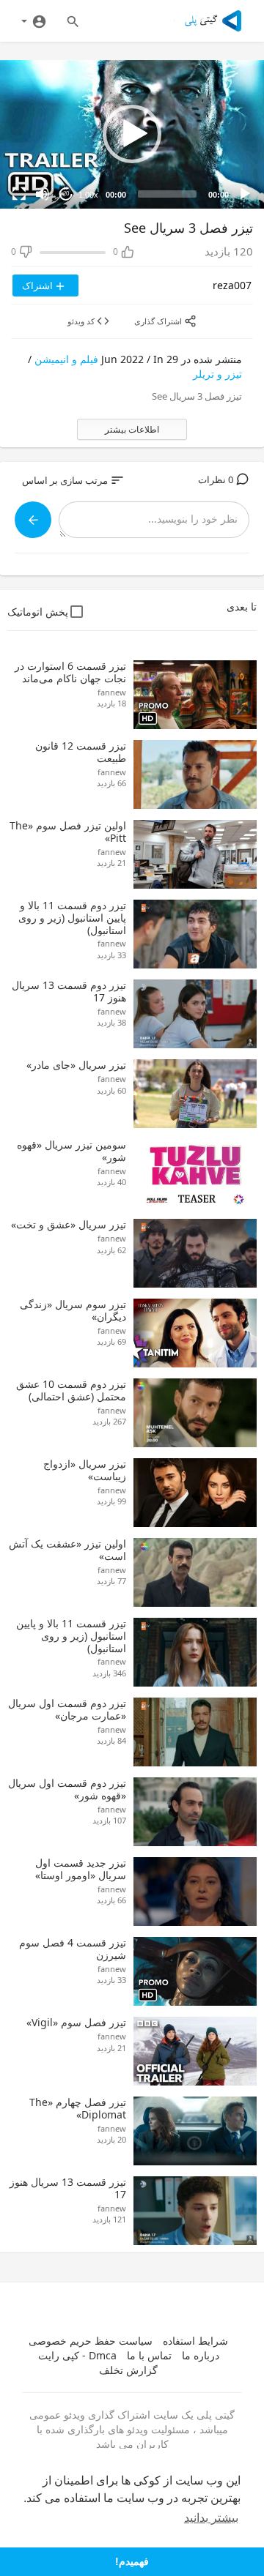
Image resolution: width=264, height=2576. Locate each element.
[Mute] (43, 194)
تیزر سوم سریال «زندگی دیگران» (73, 1310)
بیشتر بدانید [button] (211, 2518)
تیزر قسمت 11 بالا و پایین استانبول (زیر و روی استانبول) (71, 1636)
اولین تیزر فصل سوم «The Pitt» (68, 832)
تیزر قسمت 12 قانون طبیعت (81, 752)
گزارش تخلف (128, 2370)
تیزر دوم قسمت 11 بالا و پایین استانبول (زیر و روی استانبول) (72, 918)
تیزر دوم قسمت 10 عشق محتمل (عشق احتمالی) (71, 1390)
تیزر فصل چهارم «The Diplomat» (78, 2108)
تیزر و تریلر (217, 374)
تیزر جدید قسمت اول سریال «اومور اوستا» (81, 1869)
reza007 (232, 285)
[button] (132, 134)
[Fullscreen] (19, 194)
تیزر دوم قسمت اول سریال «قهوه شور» (67, 1789)
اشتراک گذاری (159, 321)
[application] (132, 134)
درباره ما (201, 2355)
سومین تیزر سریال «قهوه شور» (71, 1151)
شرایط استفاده (195, 2341)
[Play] (245, 194)
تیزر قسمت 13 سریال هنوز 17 (68, 2188)
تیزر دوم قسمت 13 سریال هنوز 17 (69, 991)
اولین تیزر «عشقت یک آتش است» (67, 1550)
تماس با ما (149, 2355)
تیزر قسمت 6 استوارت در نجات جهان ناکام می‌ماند (70, 672)
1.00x (88, 195)
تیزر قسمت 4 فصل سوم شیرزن (73, 1949)
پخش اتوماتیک (38, 612)
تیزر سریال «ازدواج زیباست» (85, 1470)
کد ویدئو (82, 321)
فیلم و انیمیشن (66, 359)
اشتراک (38, 285)
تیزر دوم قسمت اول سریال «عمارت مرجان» (67, 1709)
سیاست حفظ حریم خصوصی (91, 2341)
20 (66, 194)
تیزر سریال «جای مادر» (76, 1065)
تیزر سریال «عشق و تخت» (69, 1224)
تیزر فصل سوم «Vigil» (76, 2022)
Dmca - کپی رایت (77, 2355)
